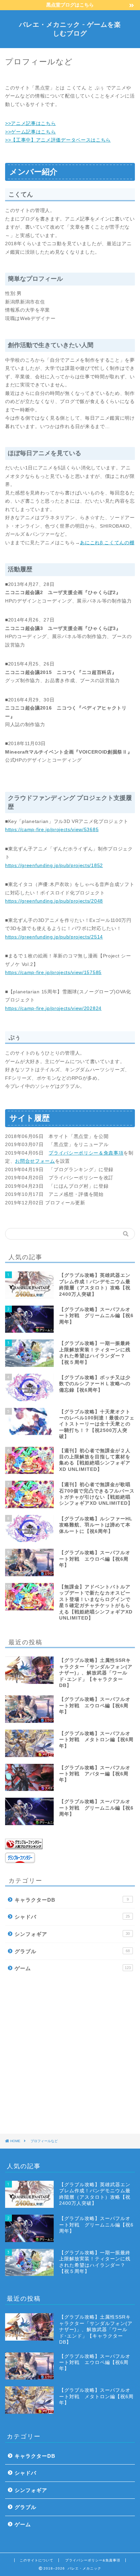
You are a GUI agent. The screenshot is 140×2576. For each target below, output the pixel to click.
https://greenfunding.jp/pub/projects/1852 (54, 865)
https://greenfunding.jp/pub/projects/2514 (54, 937)
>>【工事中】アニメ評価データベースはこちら (58, 140)
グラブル (72, 1951)
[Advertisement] (70, 2053)
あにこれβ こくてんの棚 (107, 543)
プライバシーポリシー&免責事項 (93, 2560)
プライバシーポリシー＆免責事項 (86, 1153)
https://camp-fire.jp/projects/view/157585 (53, 973)
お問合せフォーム (35, 1161)
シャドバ (72, 1917)
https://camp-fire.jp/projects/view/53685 (52, 830)
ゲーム (73, 1968)
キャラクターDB (72, 1900)
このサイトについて (37, 2560)
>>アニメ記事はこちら (30, 123)
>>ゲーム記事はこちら (30, 132)
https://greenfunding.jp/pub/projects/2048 (54, 901)
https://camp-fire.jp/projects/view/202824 (53, 1008)
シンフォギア (72, 1934)
